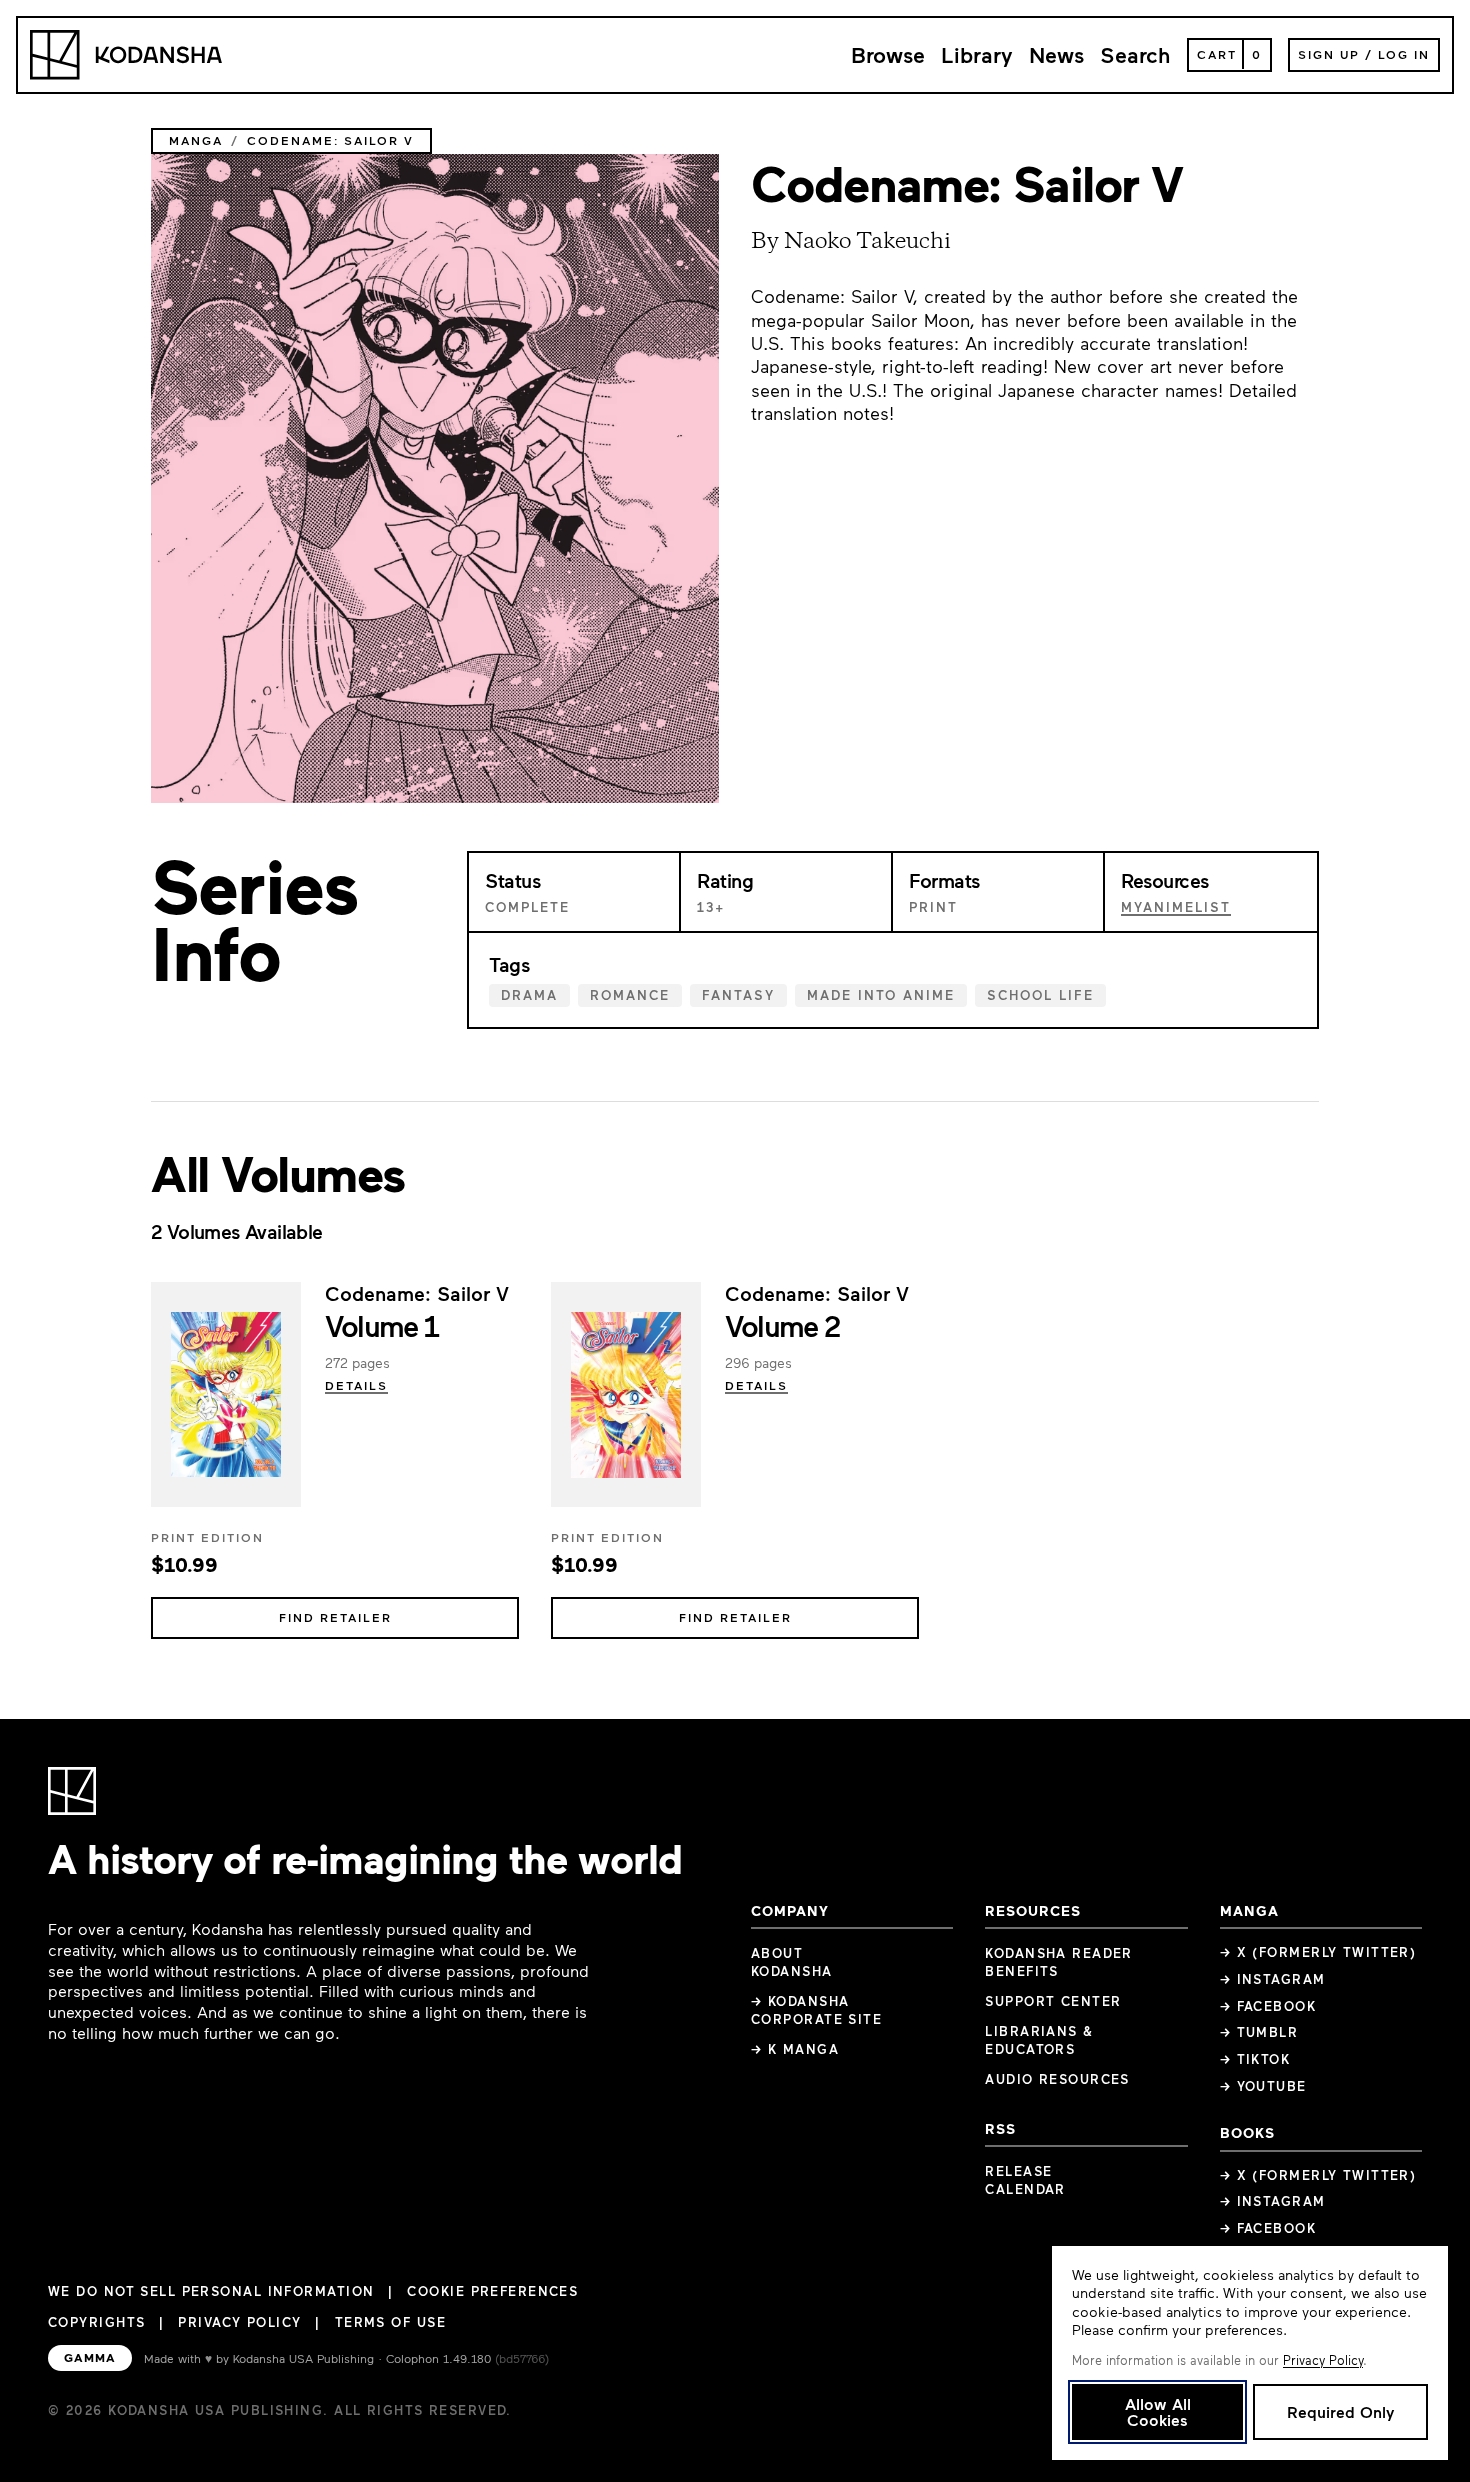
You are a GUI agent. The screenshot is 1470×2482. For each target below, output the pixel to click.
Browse (888, 54)
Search (1135, 54)
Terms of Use (390, 2322)
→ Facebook (1268, 2006)
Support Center (1053, 2001)
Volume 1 (382, 1325)
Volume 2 (782, 1325)
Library (977, 54)
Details (356, 1385)
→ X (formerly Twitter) (1318, 1952)
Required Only (1340, 2411)
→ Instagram (1273, 1979)
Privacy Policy (239, 2322)
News (1056, 54)
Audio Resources (1057, 2079)
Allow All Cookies (1158, 2411)
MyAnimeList (1176, 907)
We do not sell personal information (211, 2291)
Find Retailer (335, 1617)
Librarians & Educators (1039, 2040)
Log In (1404, 54)
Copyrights (96, 2322)
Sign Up (1329, 54)
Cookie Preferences (492, 2291)
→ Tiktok (1255, 2059)
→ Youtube (1263, 2086)
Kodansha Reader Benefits (1059, 1962)
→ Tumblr (1259, 2032)
